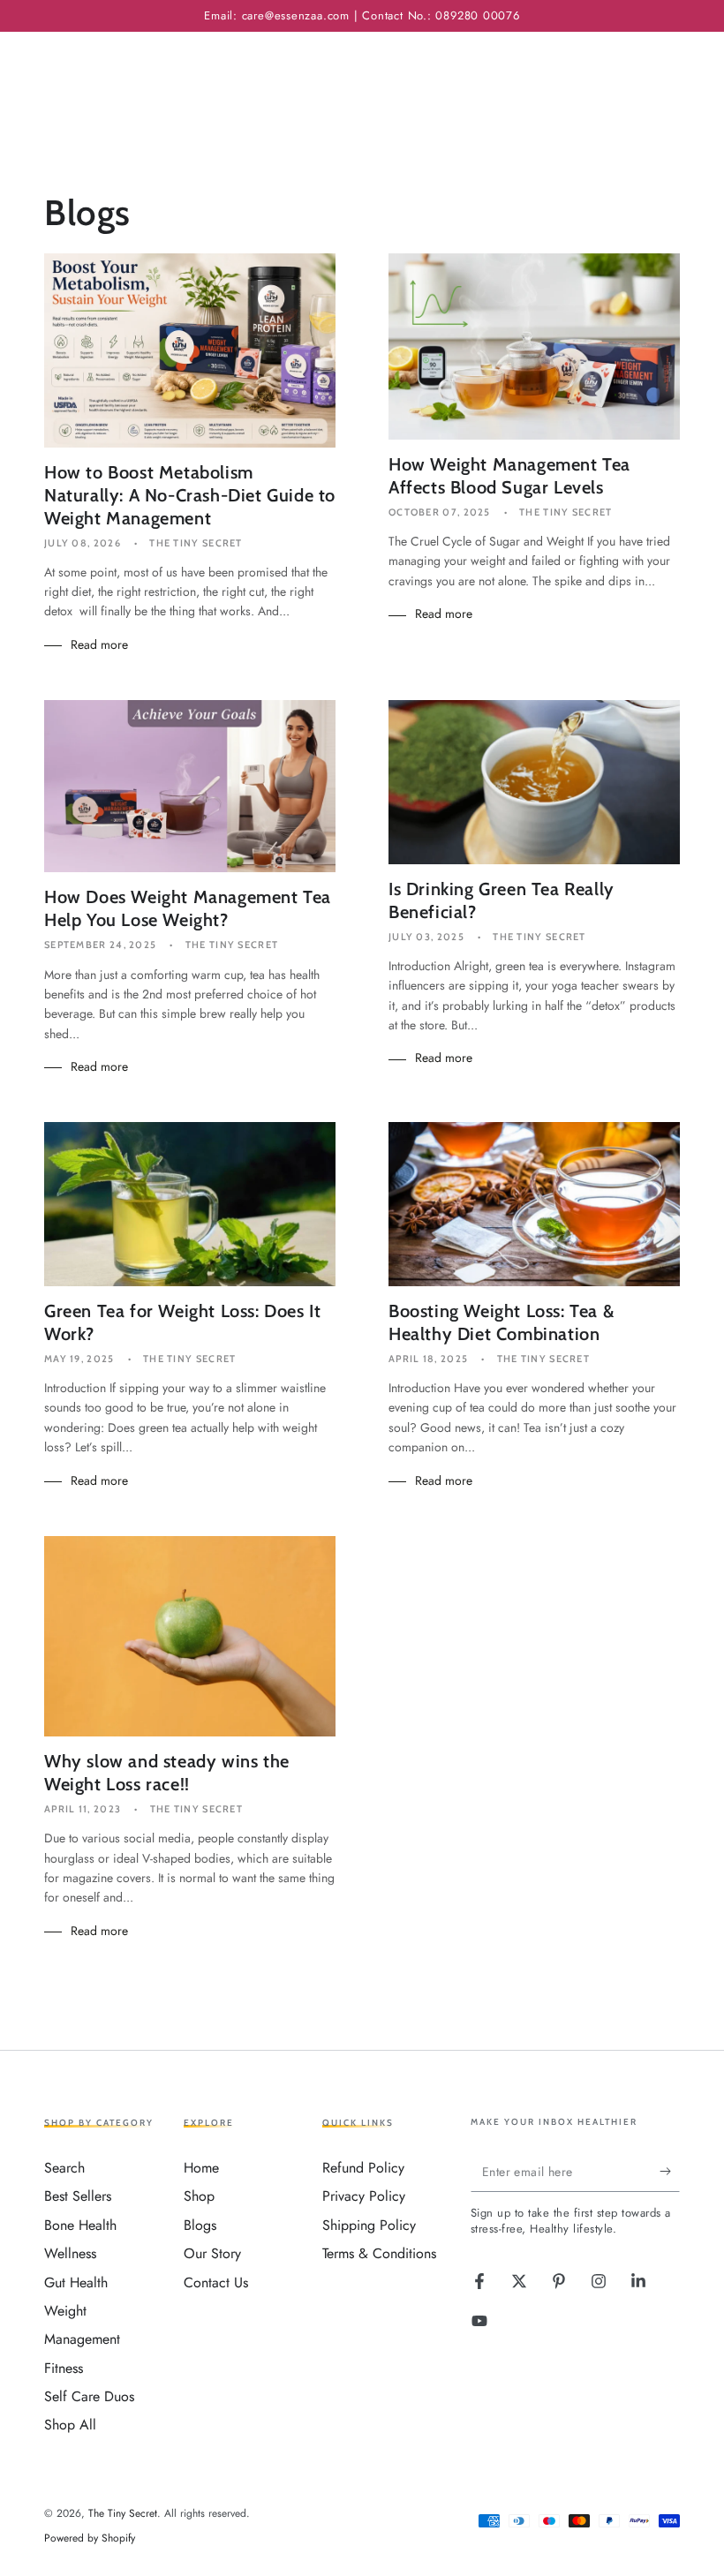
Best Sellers (78, 2196)
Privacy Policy (364, 2196)
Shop (199, 2196)
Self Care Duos (89, 2396)
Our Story (212, 2253)
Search (64, 2168)
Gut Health (76, 2282)
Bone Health (80, 2225)
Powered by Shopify (90, 2538)
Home (201, 2168)
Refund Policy (363, 2168)
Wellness (70, 2253)
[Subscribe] (670, 2172)
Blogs (200, 2225)
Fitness (64, 2368)
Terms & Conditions (379, 2253)
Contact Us (216, 2282)
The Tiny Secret (123, 2513)
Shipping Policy (369, 2225)
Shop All (70, 2425)
